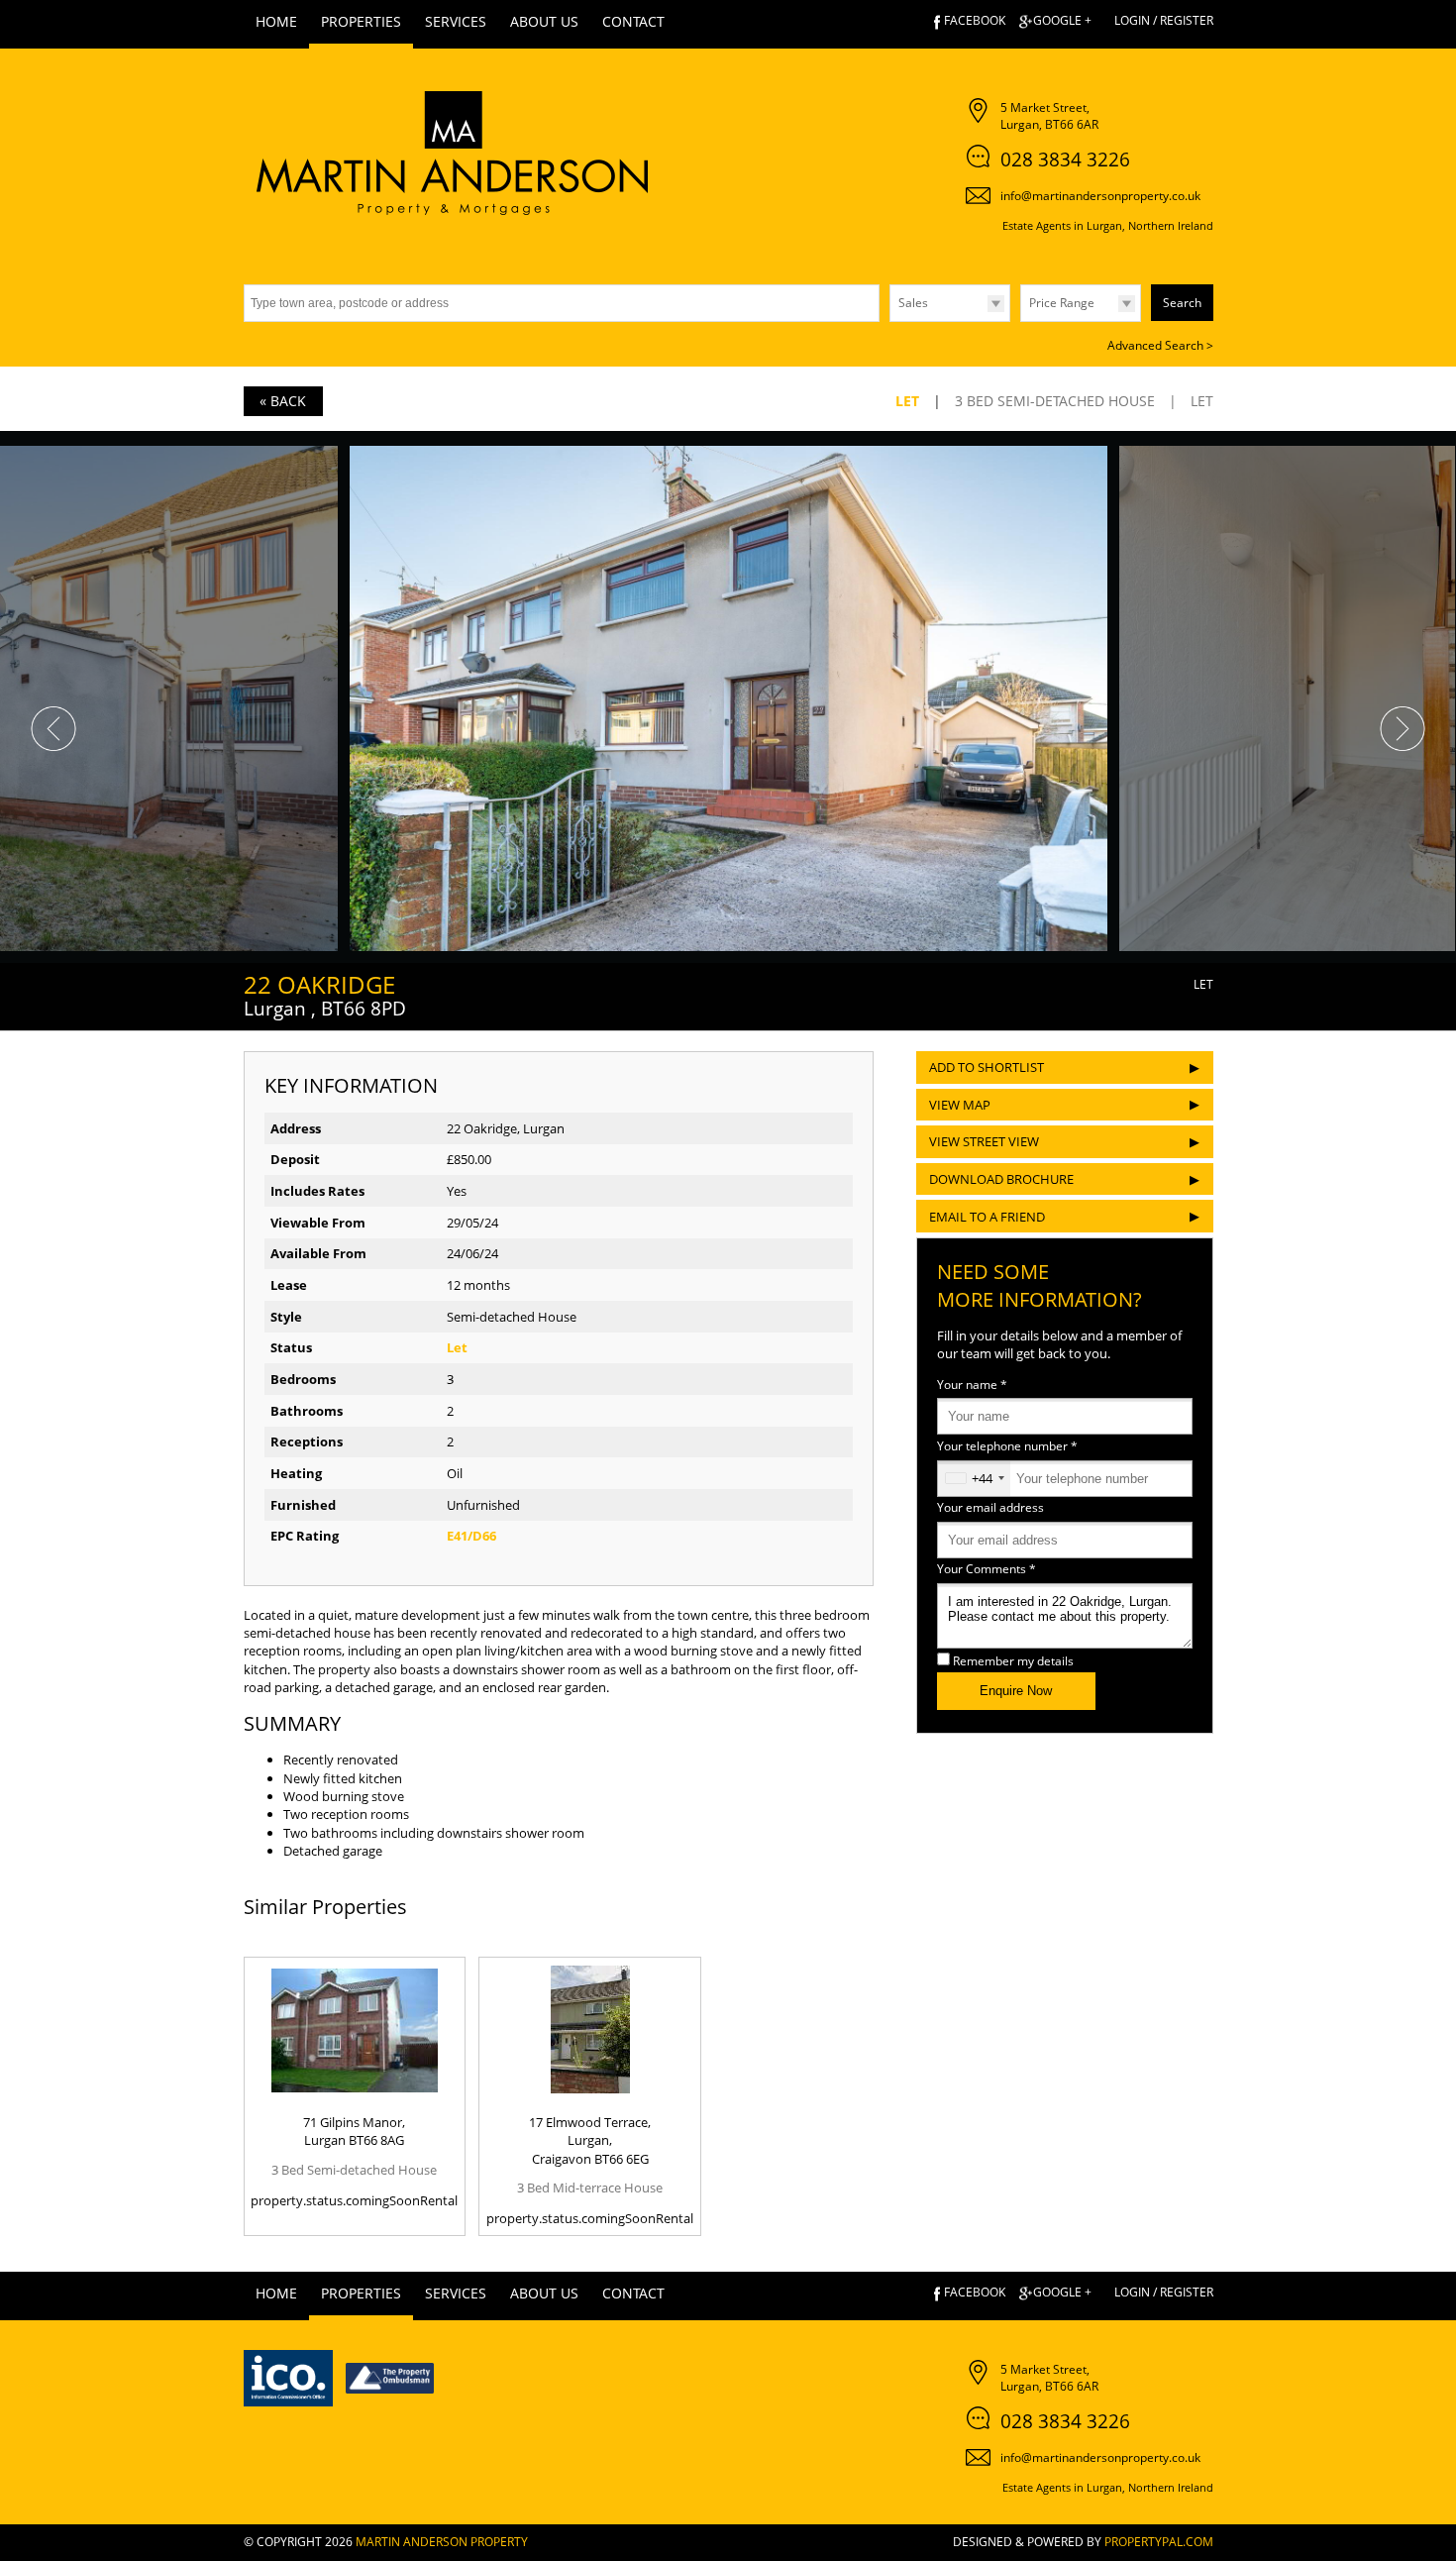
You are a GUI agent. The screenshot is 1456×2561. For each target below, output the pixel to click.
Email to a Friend (987, 1217)
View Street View (984, 1141)
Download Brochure (1001, 1179)
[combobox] (974, 1479)
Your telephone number (1007, 1445)
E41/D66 (471, 1536)
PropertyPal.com (1159, 2542)
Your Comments (987, 1568)
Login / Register (1164, 20)
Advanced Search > (1160, 345)
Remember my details (1013, 1660)
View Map (960, 1105)
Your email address (990, 1507)
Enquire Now (1016, 1691)
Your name (972, 1384)
